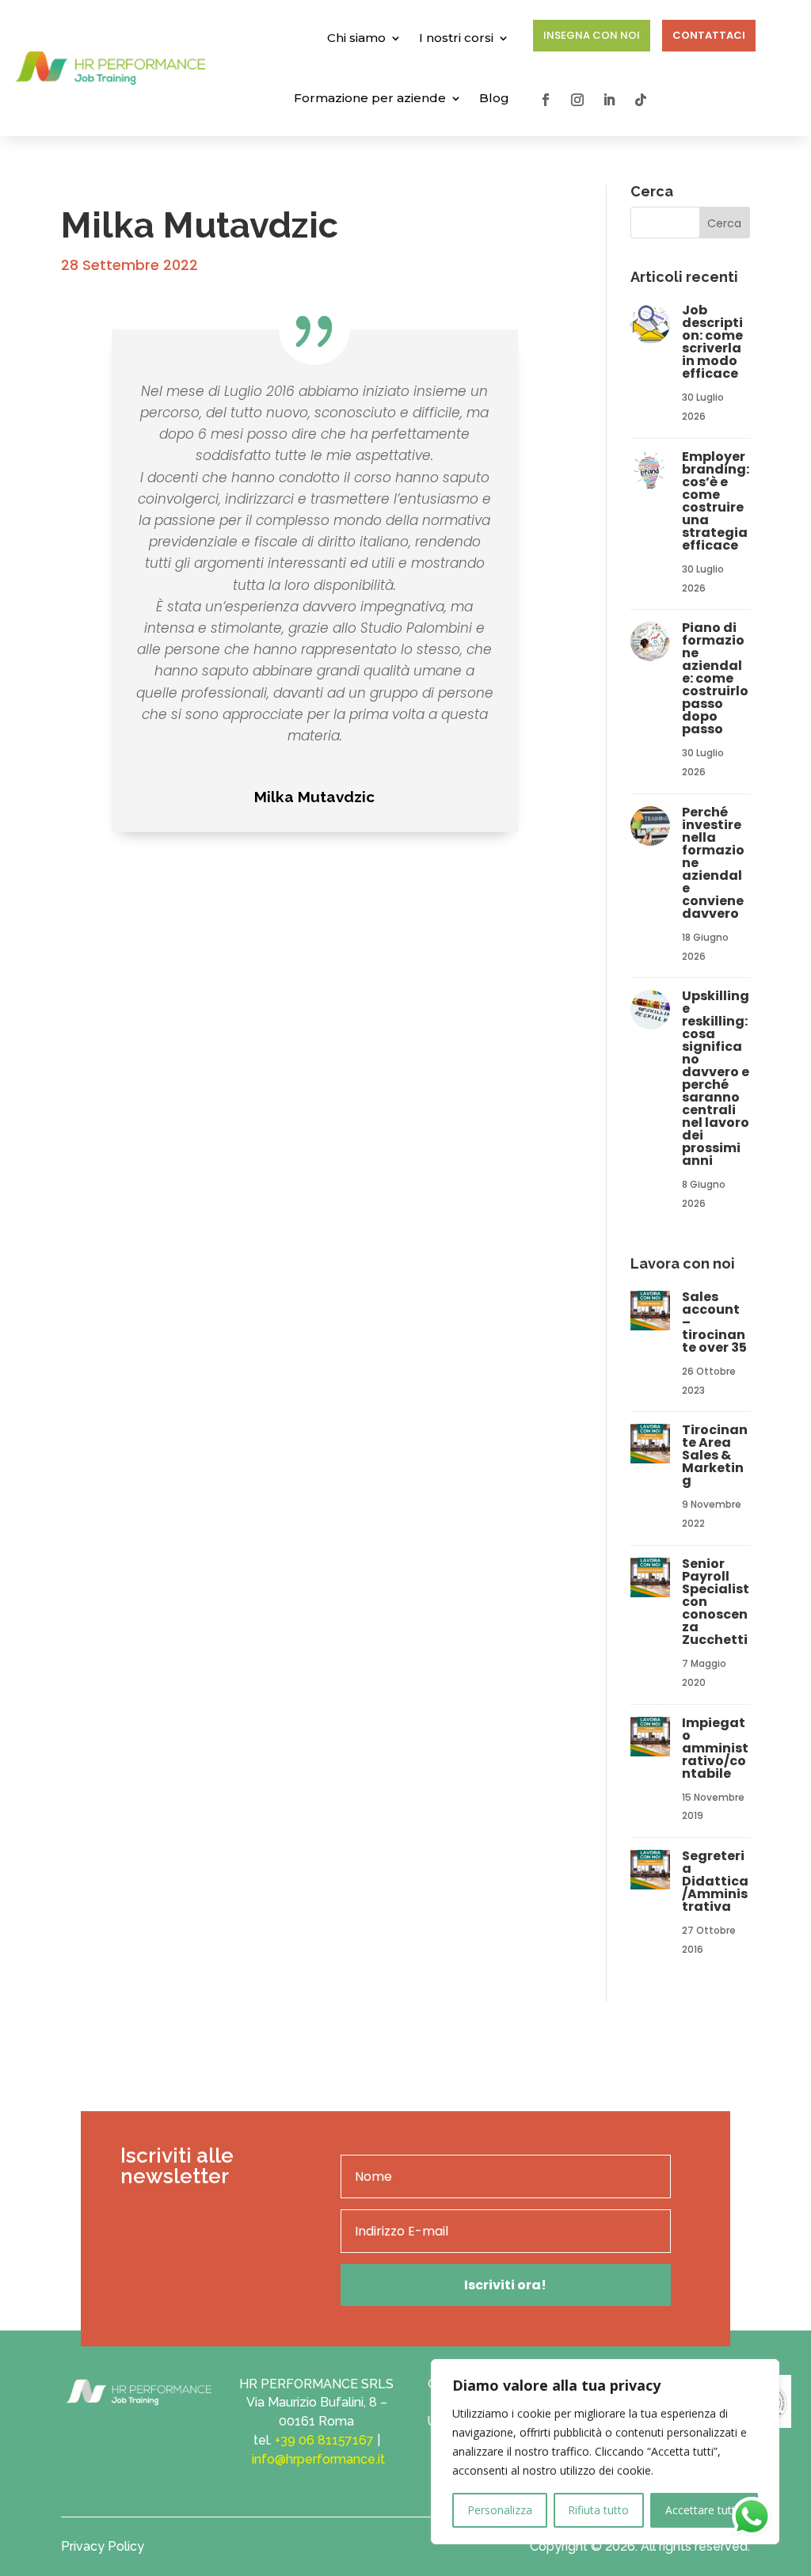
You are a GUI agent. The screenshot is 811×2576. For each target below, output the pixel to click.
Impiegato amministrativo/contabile (715, 1748)
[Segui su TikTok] (641, 100)
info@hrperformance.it (318, 2459)
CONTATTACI (709, 35)
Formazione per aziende (370, 98)
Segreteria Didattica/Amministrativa (715, 1881)
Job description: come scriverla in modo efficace (712, 342)
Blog (494, 98)
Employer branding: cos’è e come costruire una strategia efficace (716, 501)
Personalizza (500, 2510)
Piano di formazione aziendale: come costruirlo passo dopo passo (715, 678)
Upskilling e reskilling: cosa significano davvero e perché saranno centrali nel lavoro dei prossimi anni (716, 1078)
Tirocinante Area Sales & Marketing (715, 1455)
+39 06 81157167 (324, 2440)
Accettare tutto (704, 2510)
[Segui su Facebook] (546, 100)
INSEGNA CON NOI (592, 35)
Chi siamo (356, 38)
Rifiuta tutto (598, 2510)
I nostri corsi (456, 38)
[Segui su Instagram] (577, 100)
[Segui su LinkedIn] (609, 100)
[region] (605, 2452)
